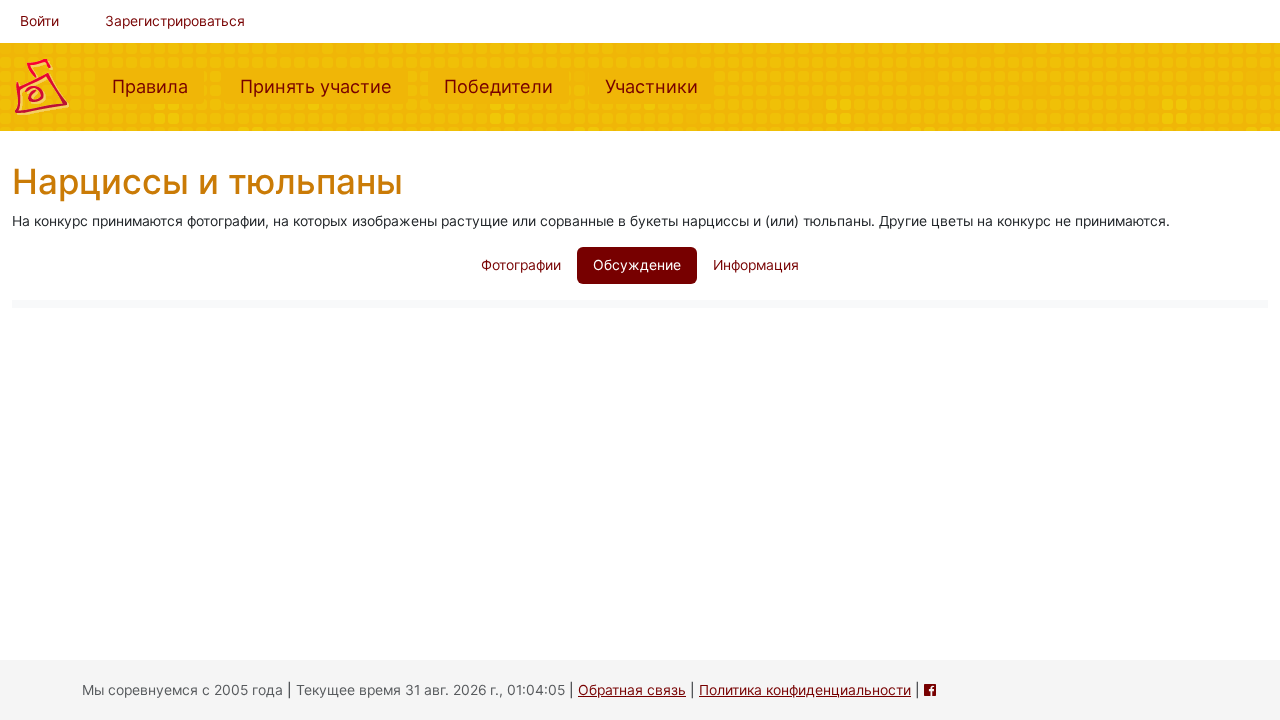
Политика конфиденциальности (805, 690)
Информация (756, 265)
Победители (506, 85)
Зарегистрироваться (175, 21)
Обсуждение (637, 265)
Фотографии (521, 265)
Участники (659, 85)
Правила (158, 85)
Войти (39, 21)
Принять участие (324, 85)
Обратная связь (632, 690)
